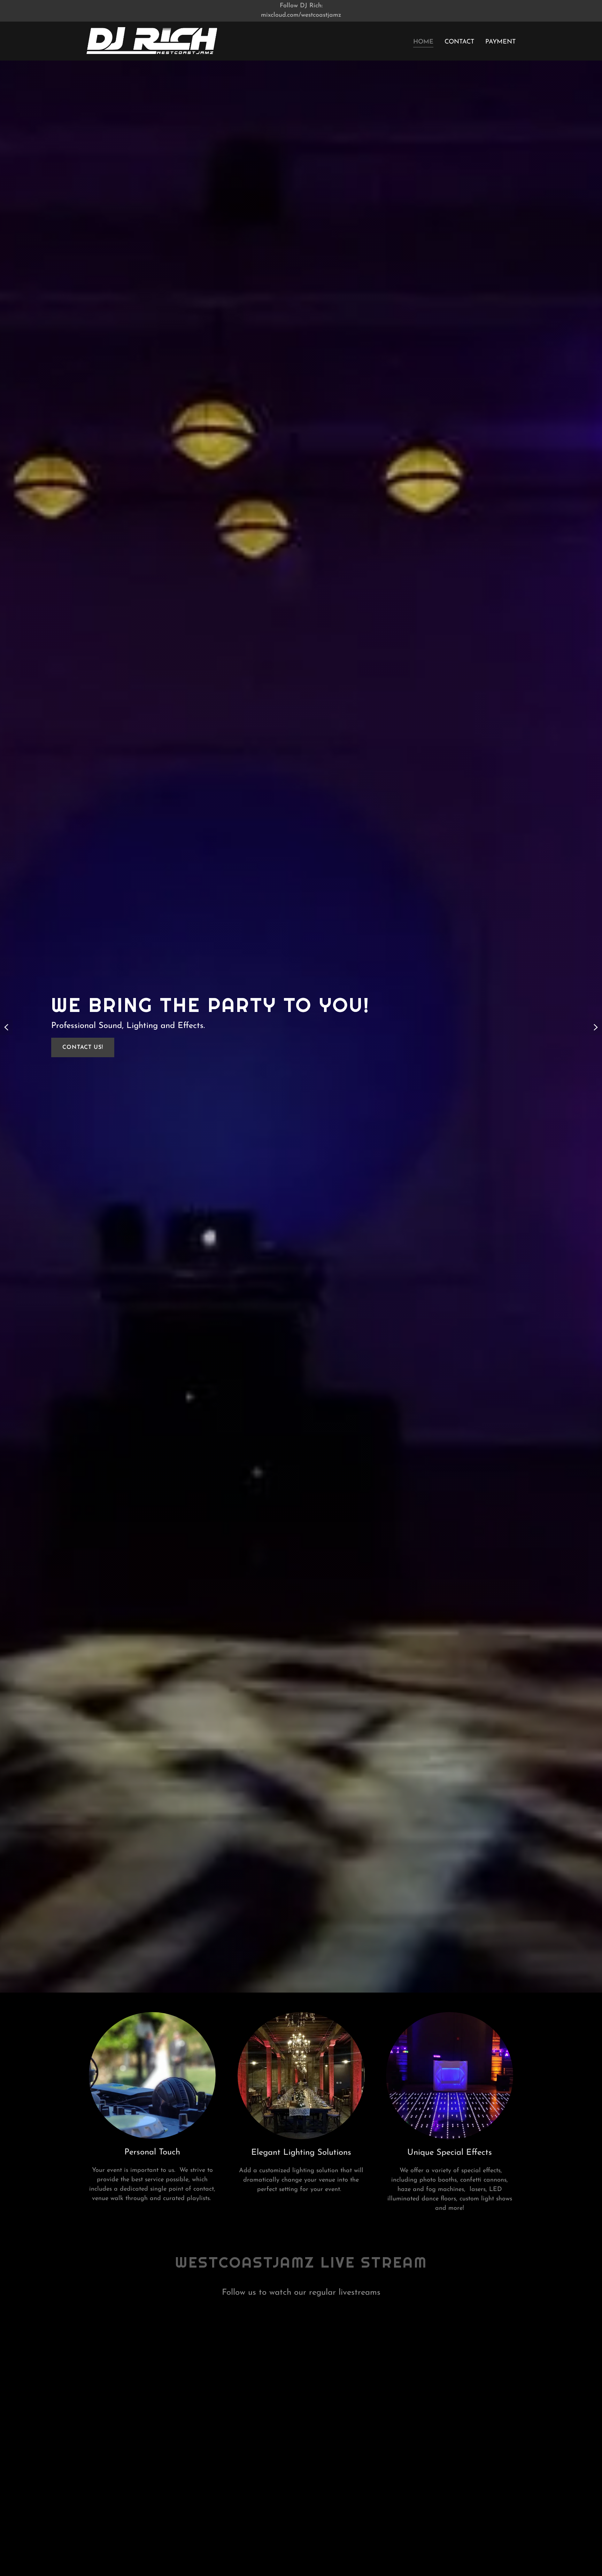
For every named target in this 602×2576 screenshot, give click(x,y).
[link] (152, 41)
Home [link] (423, 42)
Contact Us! (83, 1047)
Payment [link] (500, 42)
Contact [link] (459, 42)
